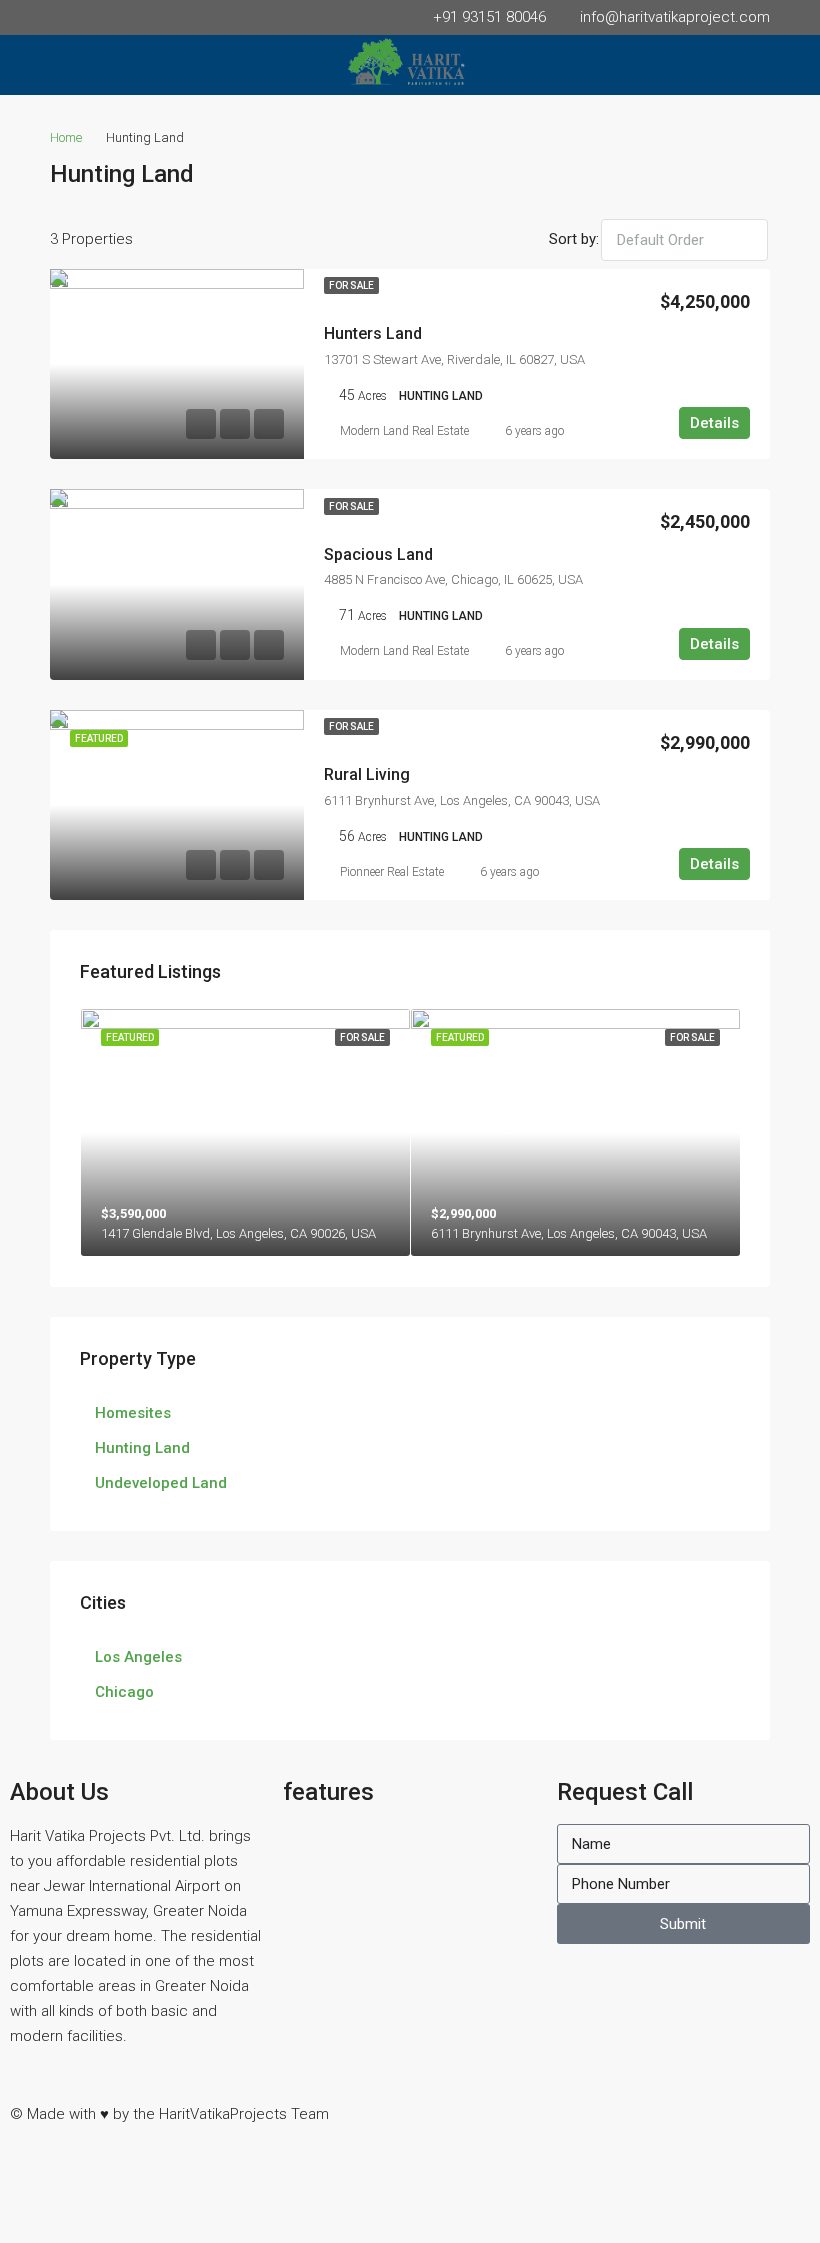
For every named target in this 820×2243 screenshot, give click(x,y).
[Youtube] (661, 2110)
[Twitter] (553, 2110)
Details (714, 423)
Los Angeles (138, 1657)
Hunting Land (142, 1448)
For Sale (351, 285)
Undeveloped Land (161, 1483)
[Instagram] (499, 2110)
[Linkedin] (607, 2110)
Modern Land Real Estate (404, 431)
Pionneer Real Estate (392, 872)
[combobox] (684, 240)
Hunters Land (373, 333)
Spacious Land (378, 554)
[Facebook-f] (445, 2110)
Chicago (124, 1692)
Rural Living (367, 774)
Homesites (133, 1413)
